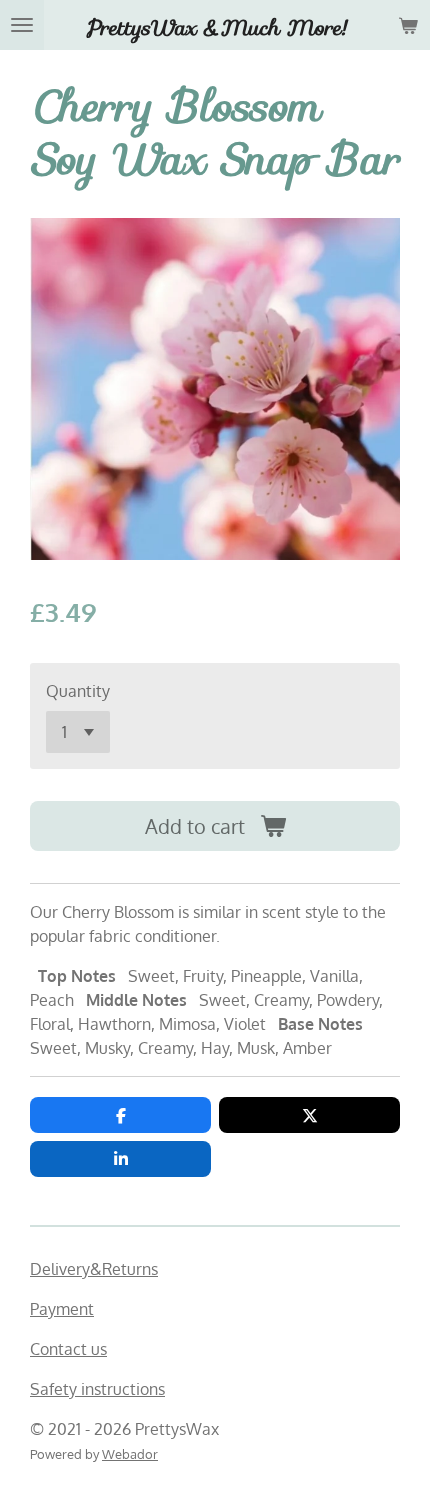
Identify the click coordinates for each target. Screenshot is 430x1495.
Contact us (68, 1349)
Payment (62, 1309)
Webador (130, 1453)
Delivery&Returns (94, 1269)
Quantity (78, 691)
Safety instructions (97, 1389)
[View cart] (408, 25)
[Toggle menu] (22, 25)
